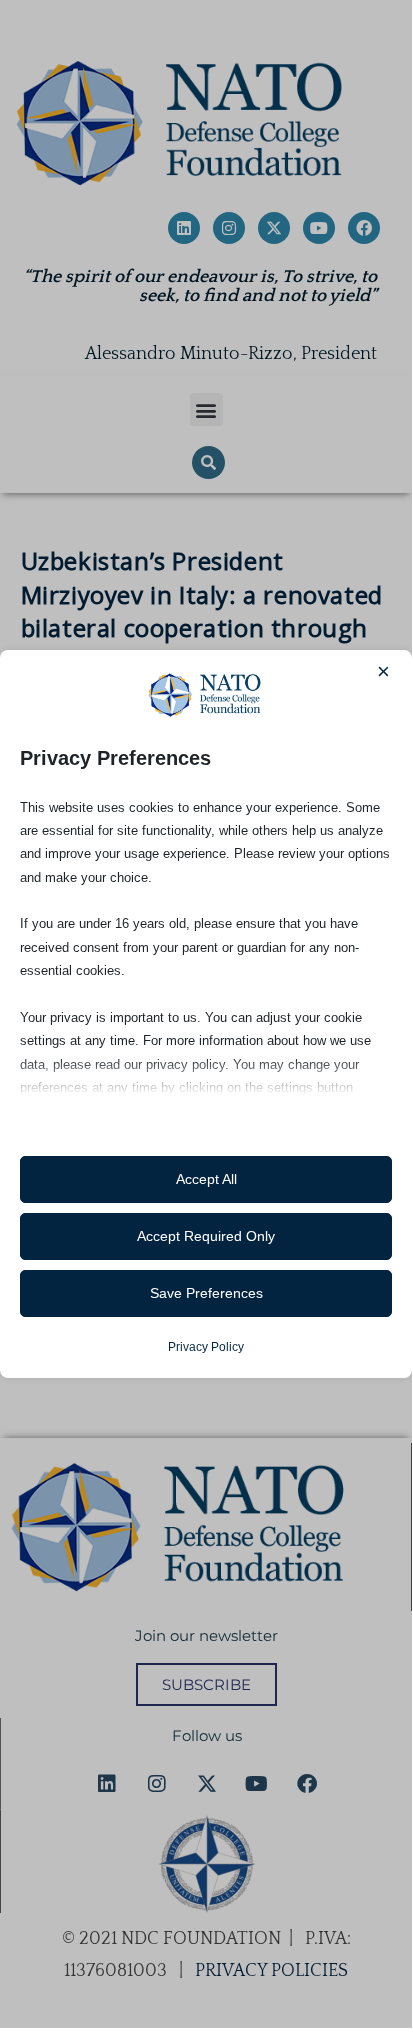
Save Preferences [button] (206, 1293)
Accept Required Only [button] (206, 1236)
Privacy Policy (206, 1347)
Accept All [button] (206, 1179)
